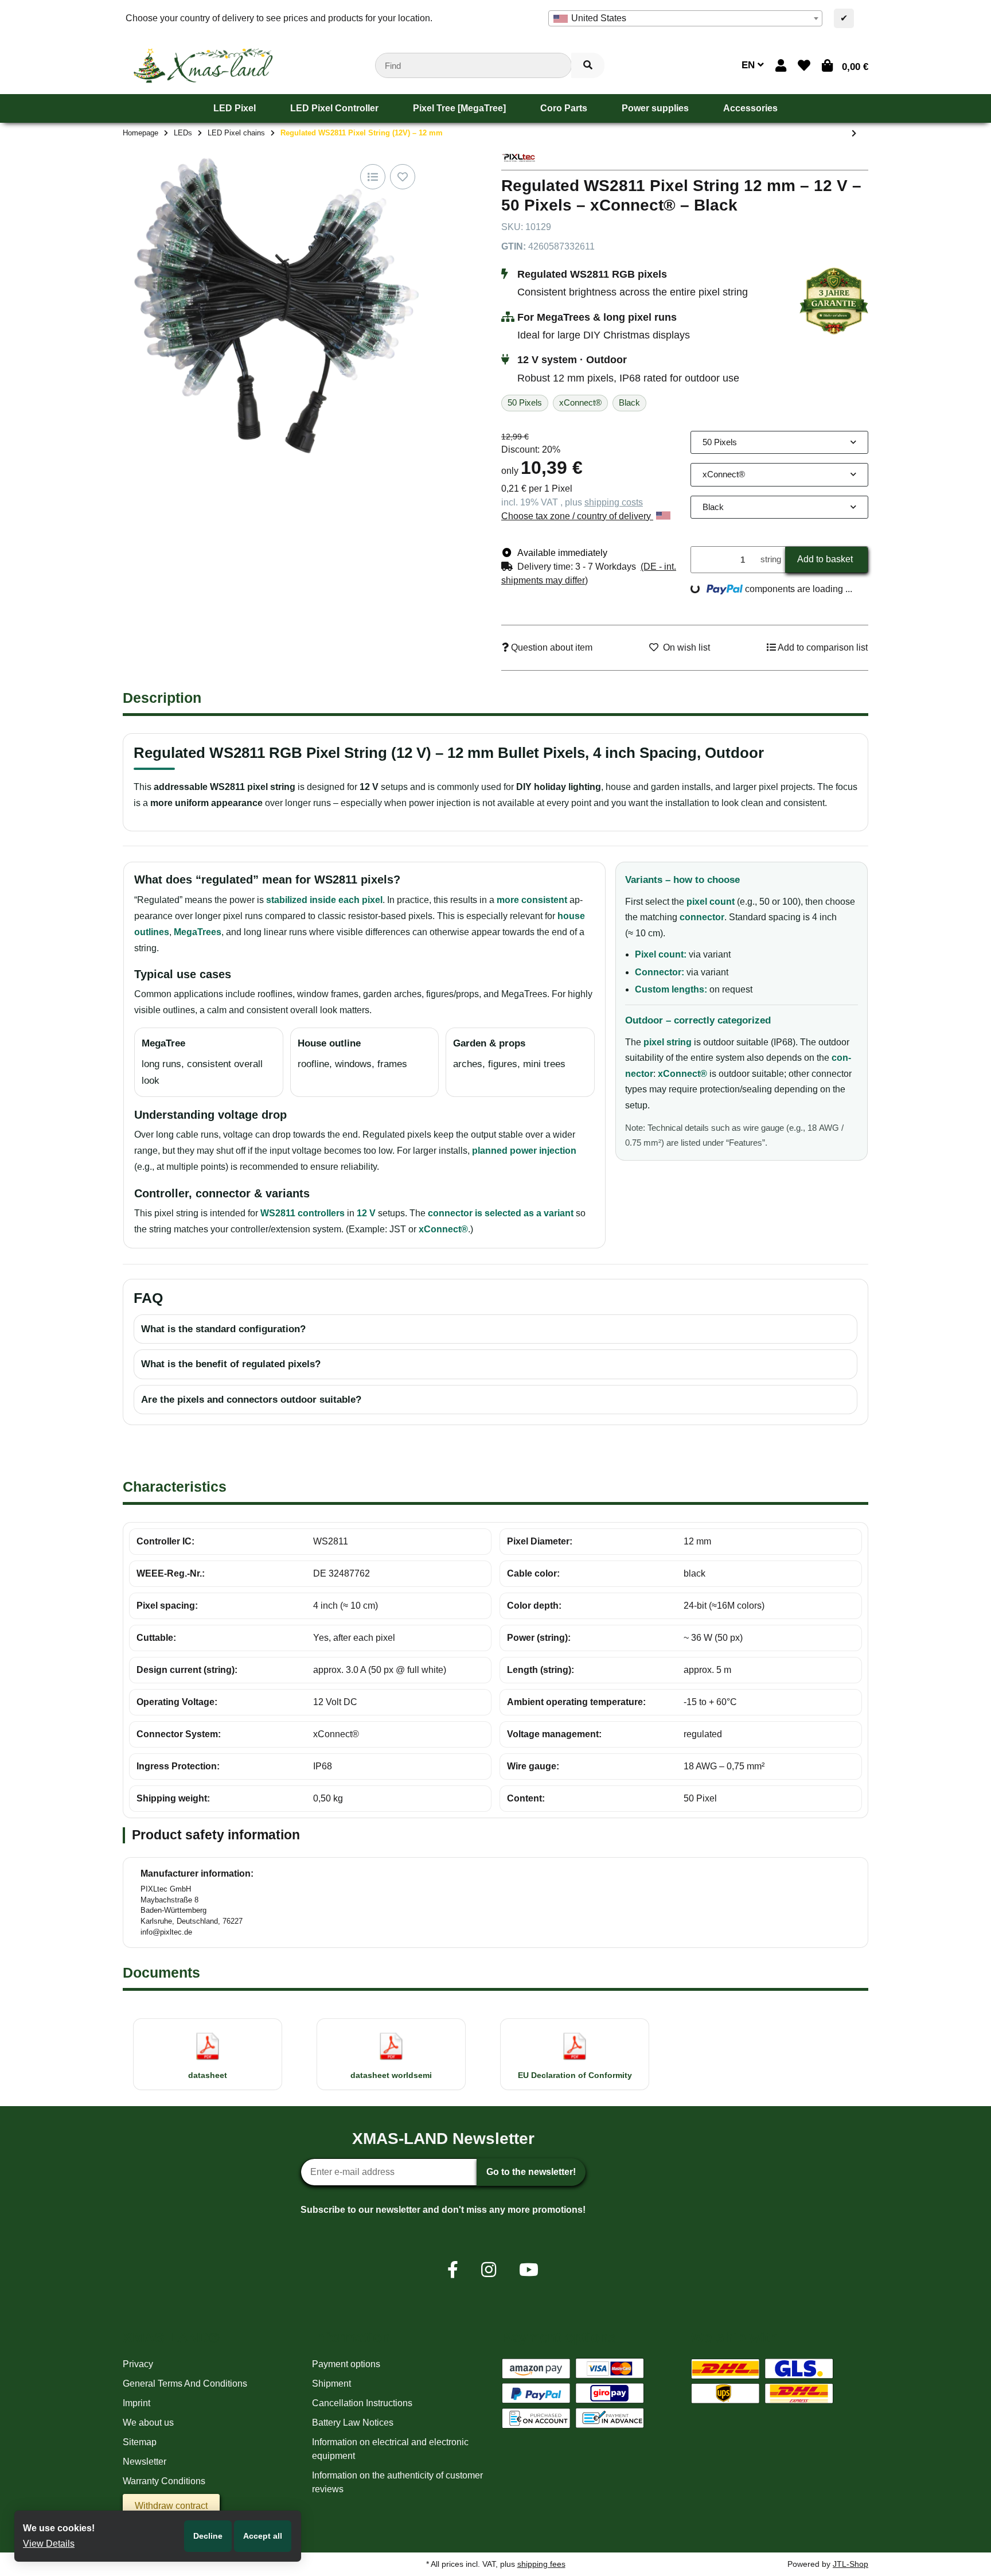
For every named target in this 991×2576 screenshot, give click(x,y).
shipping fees (541, 2564)
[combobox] (685, 18)
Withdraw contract (171, 2506)
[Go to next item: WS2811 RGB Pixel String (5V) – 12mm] (854, 134)
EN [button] (750, 65)
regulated (703, 1734)
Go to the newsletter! (531, 2172)
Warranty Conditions (164, 2481)
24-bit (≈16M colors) (724, 1606)
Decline (208, 2536)
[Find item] (588, 66)
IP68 (323, 1766)
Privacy (138, 2364)
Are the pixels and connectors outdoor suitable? (251, 1400)
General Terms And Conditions (185, 2384)
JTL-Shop (850, 2564)
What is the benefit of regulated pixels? (231, 1364)
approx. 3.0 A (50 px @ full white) (380, 1670)
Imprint (136, 2403)
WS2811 (331, 1541)
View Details (49, 2544)
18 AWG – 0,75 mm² (724, 1766)
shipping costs (614, 502)
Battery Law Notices (353, 2423)
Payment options (346, 2364)
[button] (781, 66)
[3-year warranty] (834, 300)
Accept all (263, 2536)
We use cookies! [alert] (59, 2528)
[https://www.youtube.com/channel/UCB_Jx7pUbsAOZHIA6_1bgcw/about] (529, 2270)
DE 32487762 (342, 1573)
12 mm (697, 1541)
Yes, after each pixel (354, 1638)
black (695, 1573)
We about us (148, 2423)
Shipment (331, 2384)
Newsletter (145, 2462)
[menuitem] (235, 108)
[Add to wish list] (403, 177)
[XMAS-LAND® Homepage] (203, 65)
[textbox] (685, 18)
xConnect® (336, 1734)
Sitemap (140, 2442)
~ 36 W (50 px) (713, 1638)
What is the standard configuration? (223, 1329)
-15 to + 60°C (710, 1702)
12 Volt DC (335, 1702)
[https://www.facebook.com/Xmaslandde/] (453, 2270)
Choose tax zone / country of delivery (577, 516)
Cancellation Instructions (362, 2403)
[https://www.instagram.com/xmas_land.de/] (489, 2270)
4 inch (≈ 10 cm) (346, 1606)
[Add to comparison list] (373, 177)
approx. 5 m (707, 1670)
